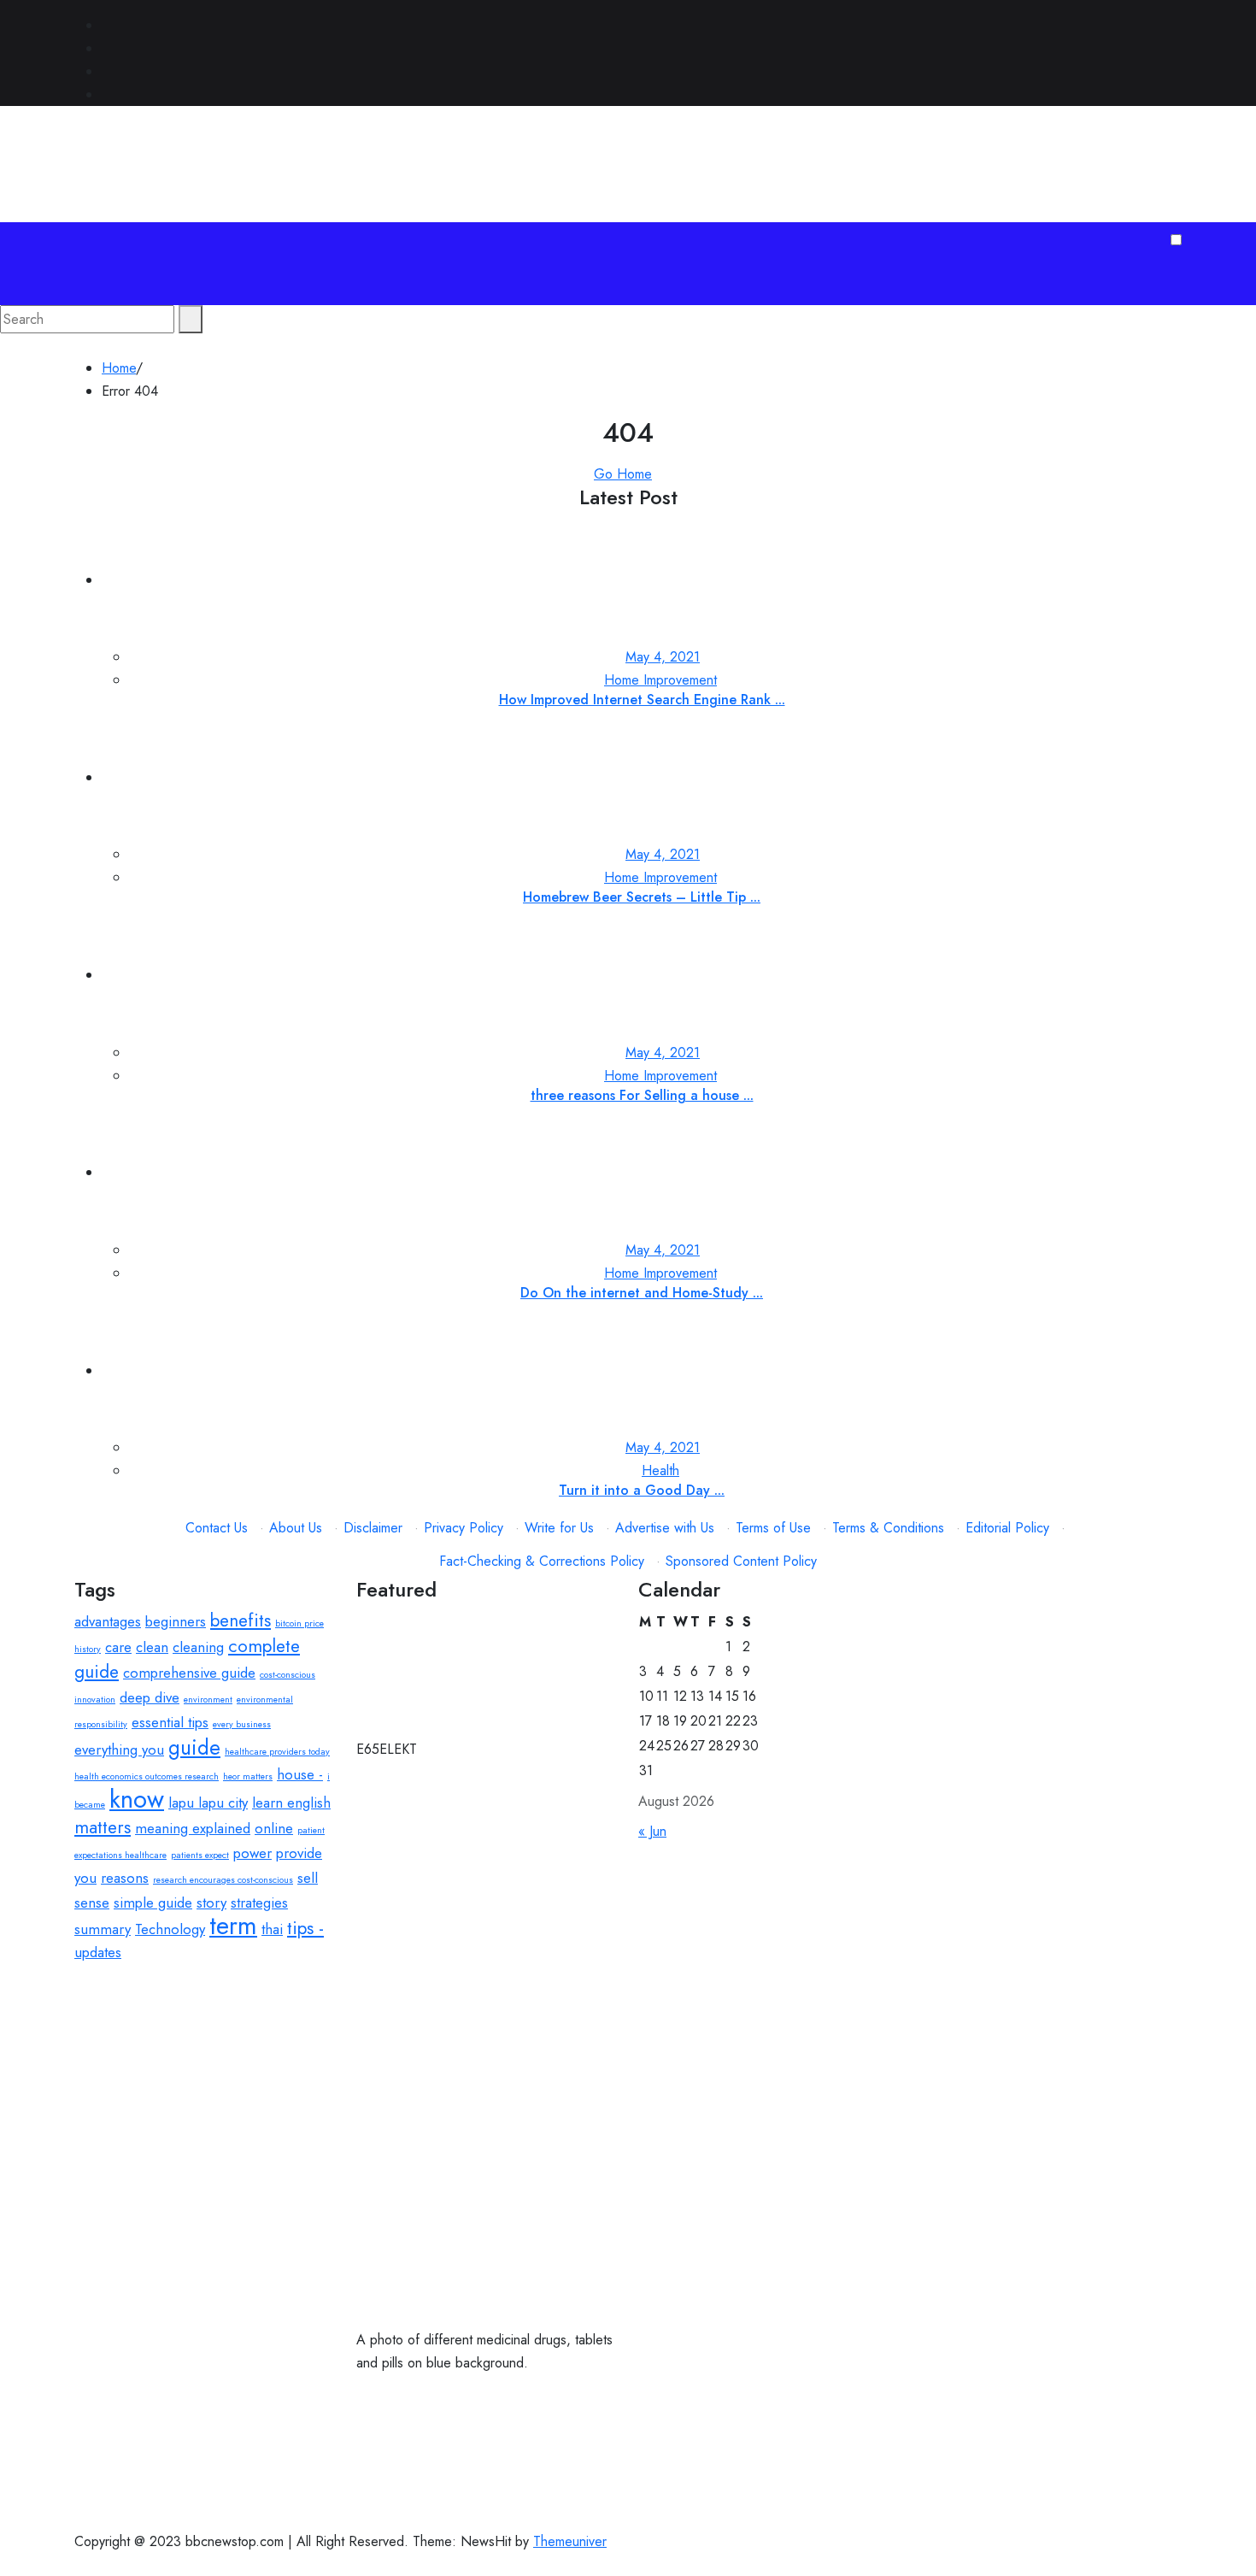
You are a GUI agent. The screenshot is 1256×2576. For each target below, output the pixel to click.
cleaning (198, 1647)
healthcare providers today (277, 1752)
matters (103, 1827)
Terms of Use (773, 1528)
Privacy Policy (464, 1528)
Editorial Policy (1007, 1528)
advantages (108, 1621)
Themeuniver (570, 2541)
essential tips (170, 1722)
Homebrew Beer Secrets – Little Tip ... (642, 897)
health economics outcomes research (147, 1776)
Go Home (623, 474)
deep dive (150, 1697)
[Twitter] (107, 48)
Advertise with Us (665, 1528)
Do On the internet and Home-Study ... (642, 1293)
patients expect (200, 1855)
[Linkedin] (107, 71)
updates (98, 1952)
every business (242, 1724)
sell (308, 1878)
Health (660, 1470)
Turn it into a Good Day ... (642, 1490)
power (252, 1853)
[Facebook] (107, 25)
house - (300, 1774)
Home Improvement (660, 680)
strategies (259, 1903)
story (211, 1903)
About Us (296, 1528)
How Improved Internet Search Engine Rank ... (642, 700)
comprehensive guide (189, 1673)
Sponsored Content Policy (741, 1561)
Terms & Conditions (888, 1528)
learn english (291, 1803)
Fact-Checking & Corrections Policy (542, 1561)
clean (152, 1647)
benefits (241, 1620)
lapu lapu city (208, 1803)
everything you (119, 1750)
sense (92, 1903)
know (137, 1799)
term (233, 1926)
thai (272, 1929)
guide (194, 1747)
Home (119, 368)
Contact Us (217, 1528)
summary (103, 1929)
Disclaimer (373, 1528)
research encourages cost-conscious (223, 1880)
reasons (125, 1878)
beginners (176, 1621)
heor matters (248, 1776)
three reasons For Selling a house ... (642, 1095)
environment (208, 1700)
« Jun (652, 1831)
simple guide (153, 1903)
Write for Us (559, 1528)
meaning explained (193, 1828)
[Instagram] (107, 94)
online (274, 1828)
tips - (305, 1928)
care (118, 1647)
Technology (170, 1929)
